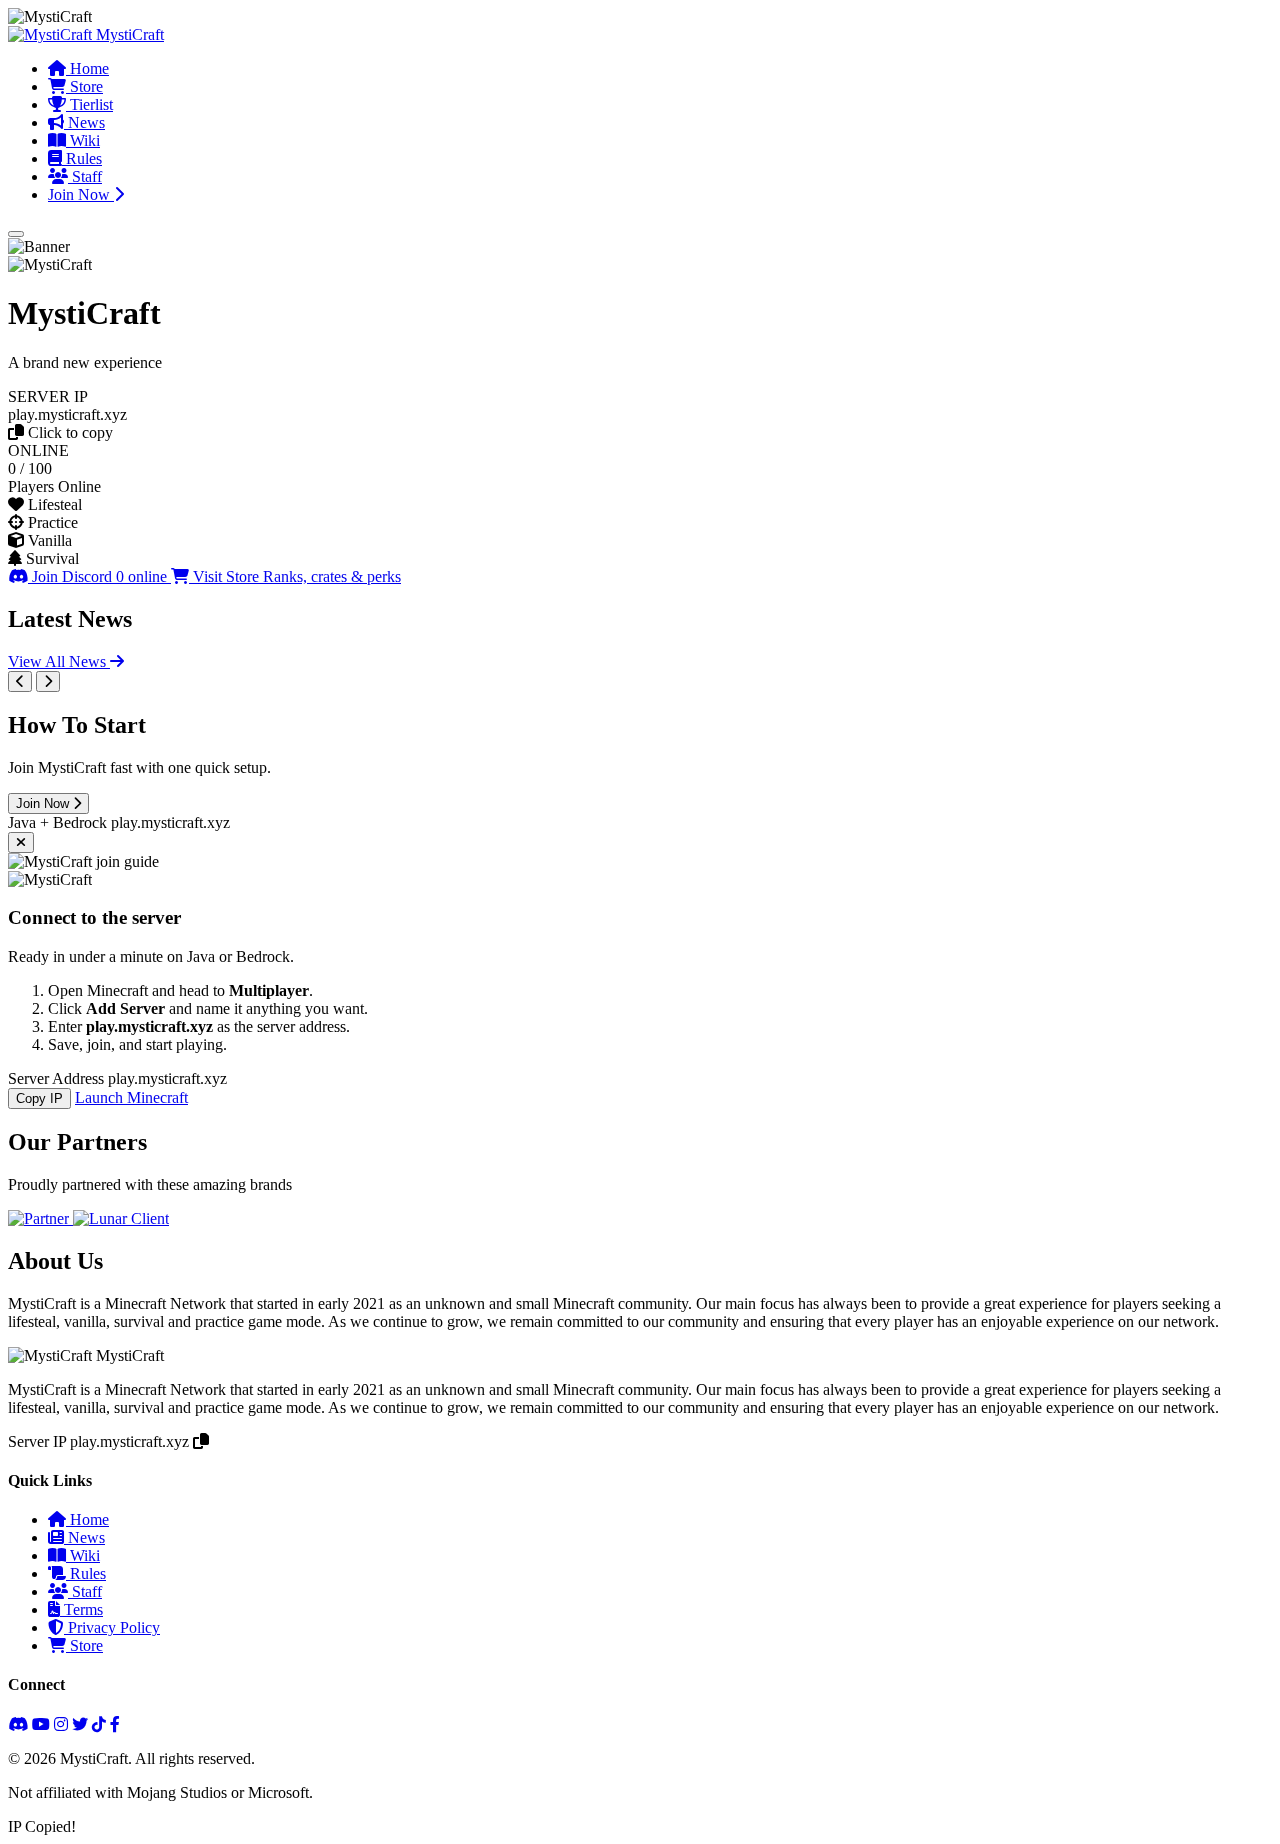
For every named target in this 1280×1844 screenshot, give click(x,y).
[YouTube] (41, 1724)
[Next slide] (48, 681)
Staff (85, 176)
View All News (59, 661)
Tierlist (89, 104)
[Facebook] (115, 1724)
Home (87, 68)
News (84, 122)
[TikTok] (99, 1724)
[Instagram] (61, 1724)
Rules (82, 158)
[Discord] (18, 1724)
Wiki (83, 140)
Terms (81, 1609)
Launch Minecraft (131, 1097)
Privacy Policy (112, 1627)
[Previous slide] (20, 681)
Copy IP (39, 1098)
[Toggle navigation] (16, 234)
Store (84, 86)
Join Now (81, 194)
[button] (640, 415)
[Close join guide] (21, 842)
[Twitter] (80, 1724)
